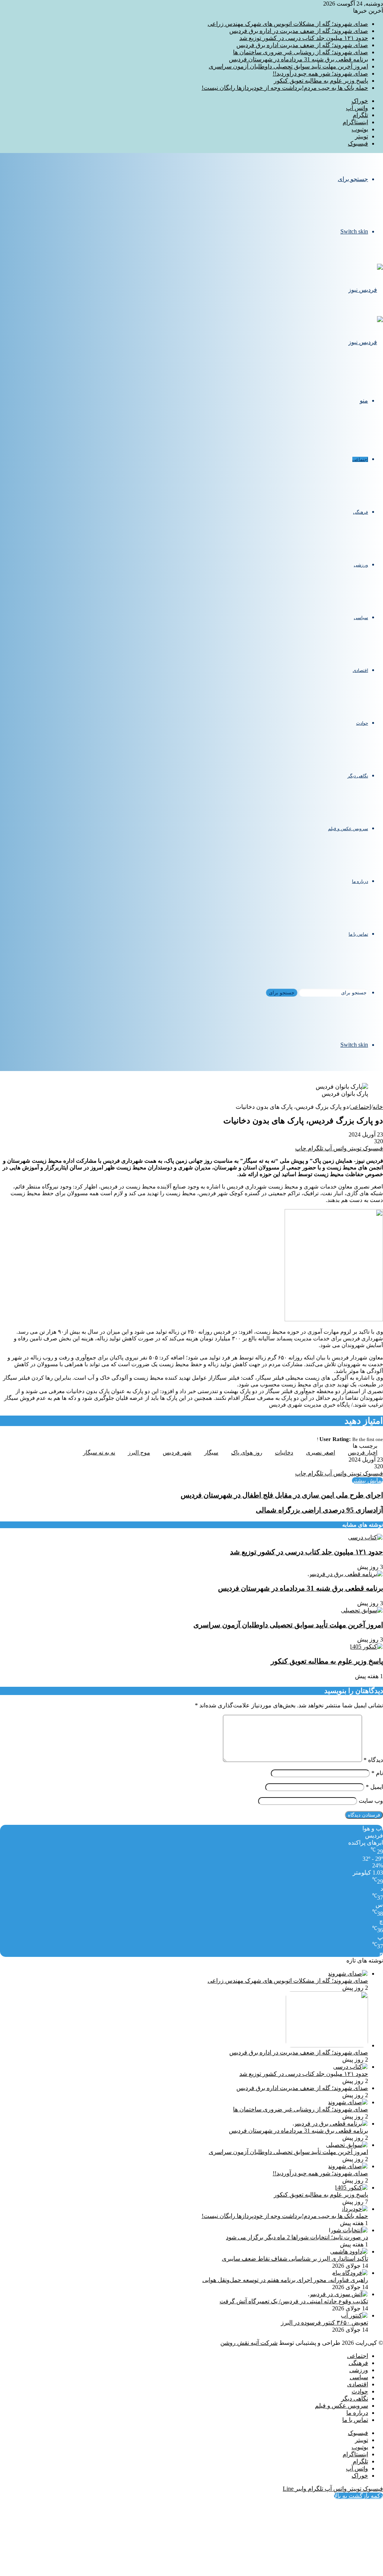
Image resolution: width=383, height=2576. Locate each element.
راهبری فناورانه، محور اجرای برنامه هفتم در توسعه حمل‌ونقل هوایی (285, 2280)
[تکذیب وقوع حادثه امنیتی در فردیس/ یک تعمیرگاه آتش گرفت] (338, 2294)
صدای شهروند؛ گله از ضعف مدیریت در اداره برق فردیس (299, 31)
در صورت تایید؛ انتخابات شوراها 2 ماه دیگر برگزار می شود (297, 2237)
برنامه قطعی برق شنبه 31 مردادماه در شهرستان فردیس (298, 59)
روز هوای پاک (247, 1453)
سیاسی (361, 618)
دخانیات (284, 1453)
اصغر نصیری (321, 1453)
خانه (378, 1107)
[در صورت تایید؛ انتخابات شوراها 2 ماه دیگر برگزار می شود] (348, 2230)
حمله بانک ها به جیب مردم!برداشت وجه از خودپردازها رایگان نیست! (285, 88)
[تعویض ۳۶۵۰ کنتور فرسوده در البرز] (354, 2315)
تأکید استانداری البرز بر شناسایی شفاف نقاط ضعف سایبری (295, 2259)
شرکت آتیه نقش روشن (249, 2343)
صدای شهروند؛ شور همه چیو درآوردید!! (320, 74)
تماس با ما (358, 934)
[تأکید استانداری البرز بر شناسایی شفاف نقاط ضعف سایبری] (349, 2251)
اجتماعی (360, 459)
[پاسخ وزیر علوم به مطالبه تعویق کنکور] (366, 1647)
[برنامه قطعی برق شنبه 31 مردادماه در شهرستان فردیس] (345, 1574)
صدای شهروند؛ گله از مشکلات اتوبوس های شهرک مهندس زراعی (288, 24)
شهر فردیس (177, 1453)
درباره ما (360, 881)
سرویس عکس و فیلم (348, 829)
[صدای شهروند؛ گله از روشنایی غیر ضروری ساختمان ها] (348, 2102)
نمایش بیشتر (367, 1480)
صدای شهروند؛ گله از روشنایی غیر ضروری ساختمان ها (301, 52)
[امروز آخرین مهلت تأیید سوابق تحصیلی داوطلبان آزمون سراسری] (362, 1610)
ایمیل (374, 1787)
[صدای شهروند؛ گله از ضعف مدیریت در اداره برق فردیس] (327, 2045)
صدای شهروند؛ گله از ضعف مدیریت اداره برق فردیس (302, 45)
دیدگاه (373, 1760)
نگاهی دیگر (358, 776)
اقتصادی (360, 670)
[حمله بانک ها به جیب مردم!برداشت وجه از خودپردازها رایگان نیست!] (354, 2209)
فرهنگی (361, 512)
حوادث (362, 723)
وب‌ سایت (371, 1801)
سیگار (211, 1453)
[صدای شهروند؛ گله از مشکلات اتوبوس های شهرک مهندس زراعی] (348, 1974)
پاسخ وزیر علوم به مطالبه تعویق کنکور (321, 81)
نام (377, 1773)
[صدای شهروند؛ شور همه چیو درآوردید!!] (348, 2166)
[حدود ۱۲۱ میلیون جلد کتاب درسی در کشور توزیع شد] (365, 1537)
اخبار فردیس (363, 1453)
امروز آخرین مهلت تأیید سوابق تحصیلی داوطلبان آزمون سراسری (288, 66)
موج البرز (139, 1453)
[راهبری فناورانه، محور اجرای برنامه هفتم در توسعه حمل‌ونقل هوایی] (350, 2273)
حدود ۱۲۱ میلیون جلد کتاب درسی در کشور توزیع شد (304, 38)
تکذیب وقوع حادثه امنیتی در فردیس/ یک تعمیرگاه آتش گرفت (294, 2301)
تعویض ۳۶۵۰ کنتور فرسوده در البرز (324, 2323)
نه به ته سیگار (99, 1453)
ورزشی (361, 565)
